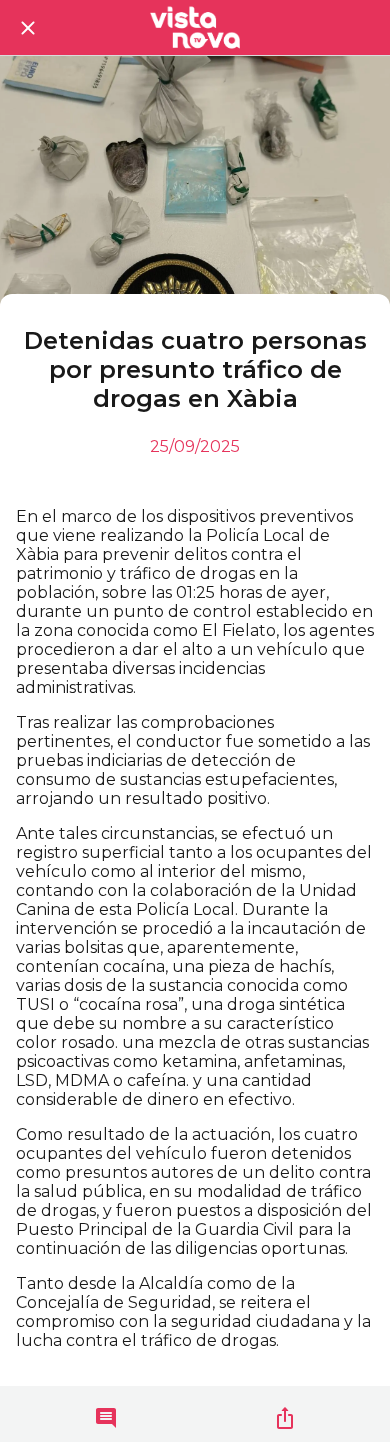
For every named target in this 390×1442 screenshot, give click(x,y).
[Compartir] (285, 1418)
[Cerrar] (28, 28)
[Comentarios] (106, 1418)
